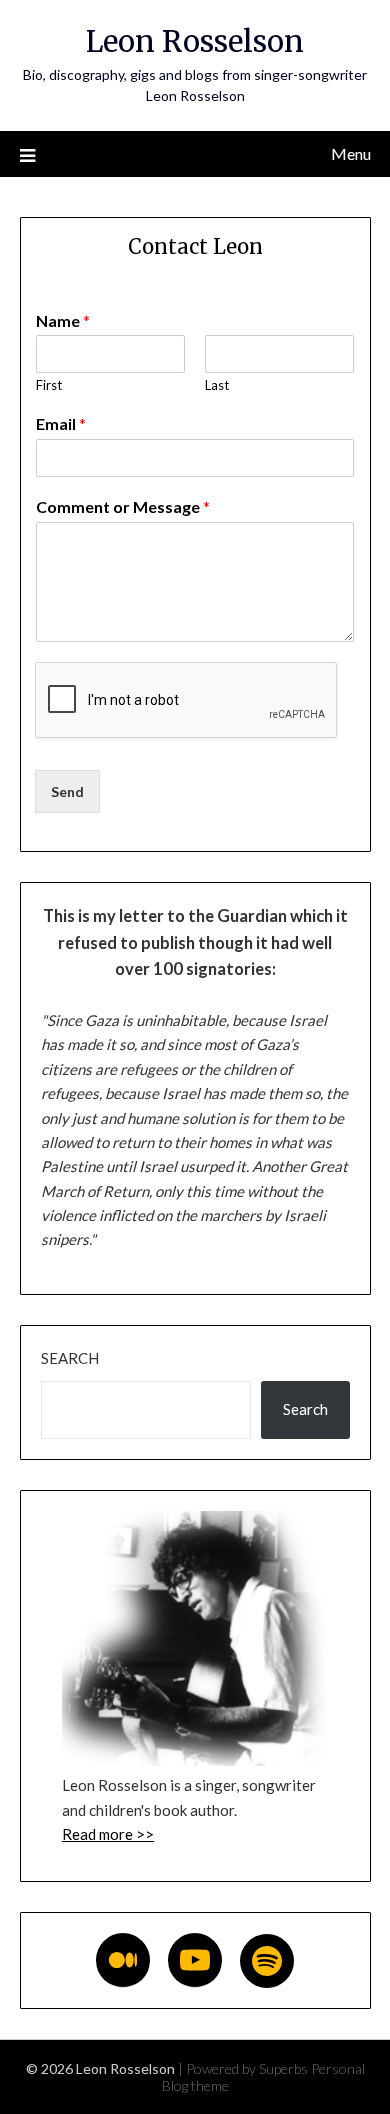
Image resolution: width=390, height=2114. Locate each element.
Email (61, 423)
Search (70, 1358)
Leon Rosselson (195, 41)
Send (67, 791)
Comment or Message (123, 506)
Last (217, 385)
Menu (351, 153)
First (49, 385)
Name (63, 320)
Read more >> (108, 1834)
